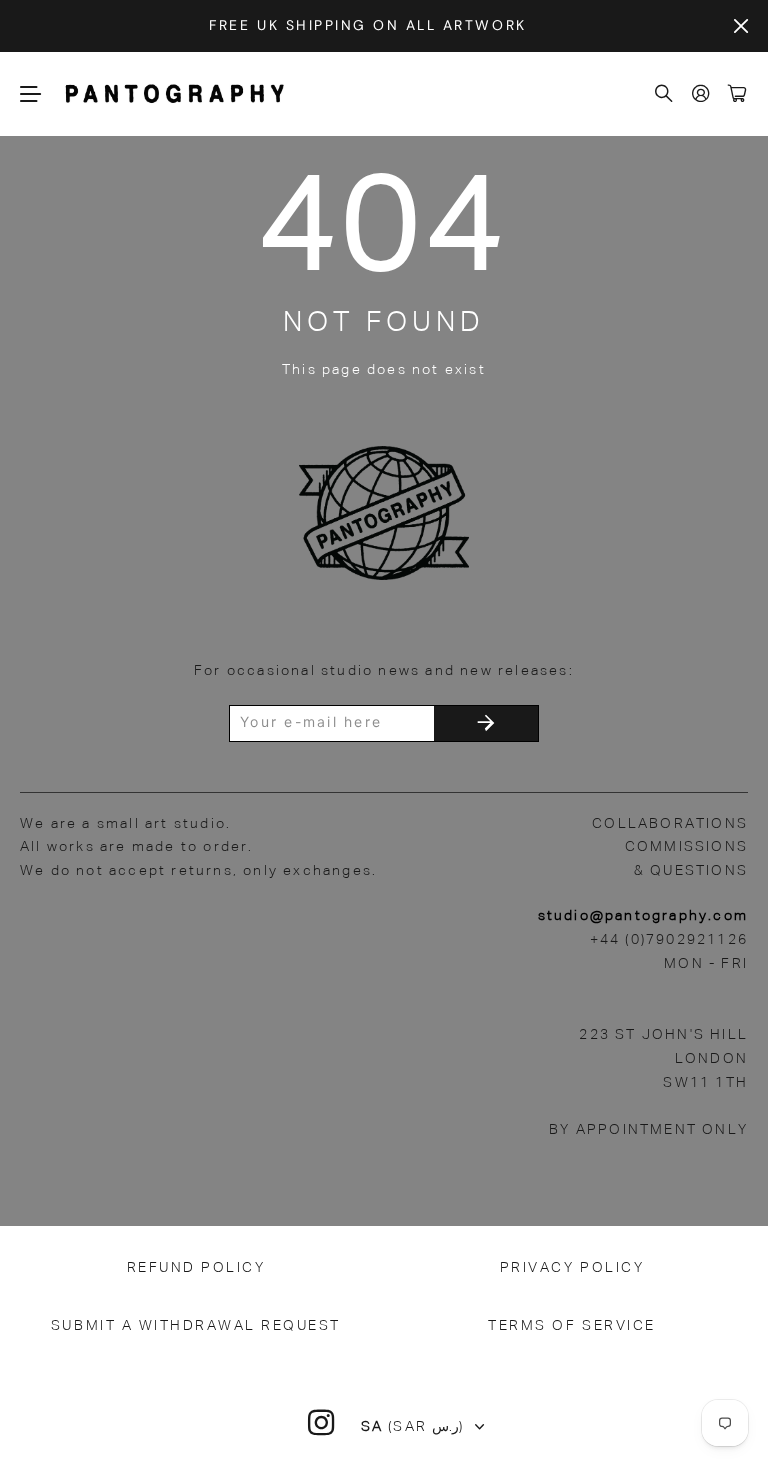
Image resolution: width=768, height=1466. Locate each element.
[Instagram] (322, 1423)
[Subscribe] (486, 723)
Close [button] (741, 26)
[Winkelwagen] (738, 94)
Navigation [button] (31, 93)
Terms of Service (571, 1326)
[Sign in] (702, 94)
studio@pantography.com (643, 916)
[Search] (665, 94)
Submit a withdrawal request (196, 1326)
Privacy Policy (572, 1268)
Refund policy (196, 1268)
